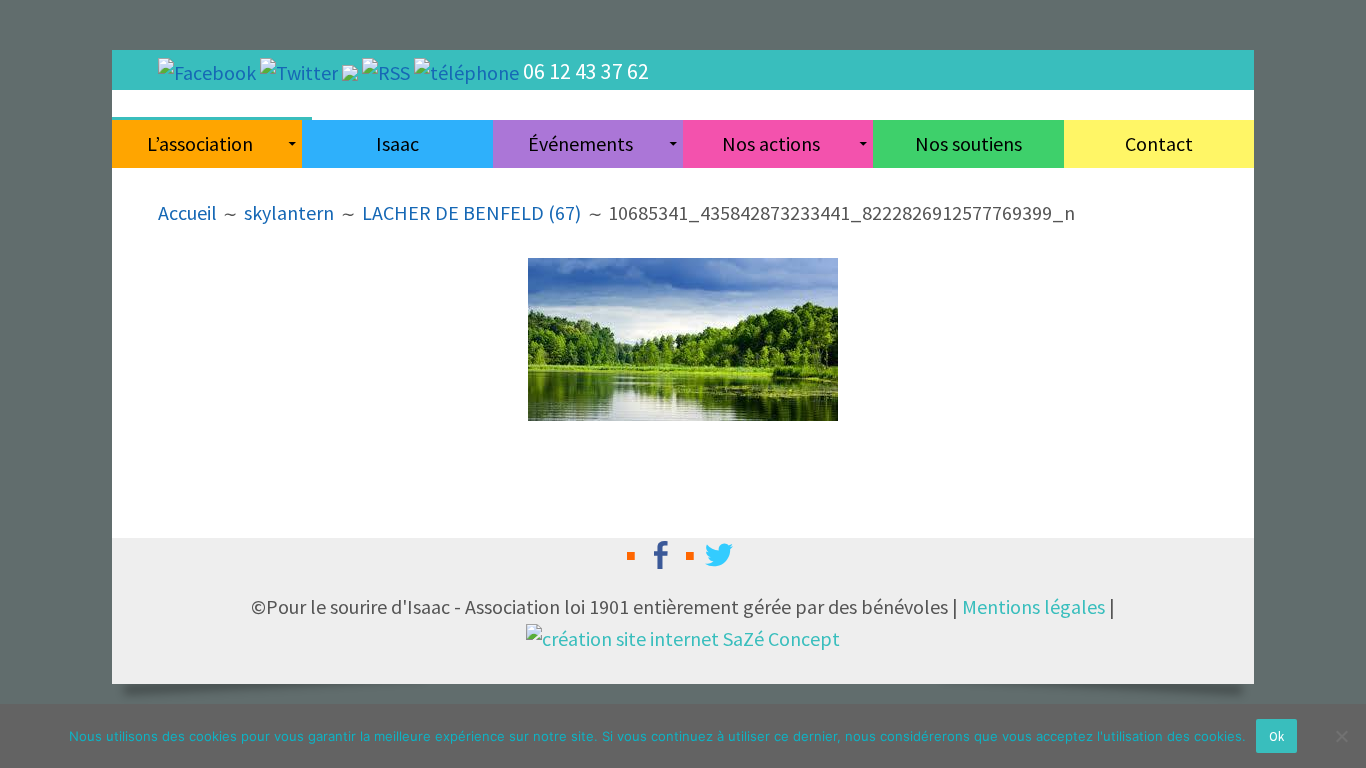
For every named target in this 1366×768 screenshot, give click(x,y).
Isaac (397, 143)
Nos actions (771, 143)
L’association (200, 143)
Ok (1276, 736)
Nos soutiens (968, 143)
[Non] (1341, 736)
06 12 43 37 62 (586, 71)
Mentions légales (1033, 606)
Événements (580, 143)
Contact (1159, 143)
